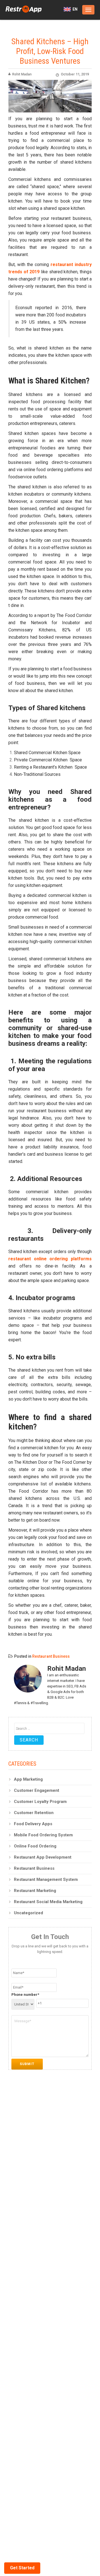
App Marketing (28, 1779)
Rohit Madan (22, 74)
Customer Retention (34, 1813)
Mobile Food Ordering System (43, 1835)
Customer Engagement (37, 1790)
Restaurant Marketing (35, 1891)
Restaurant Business (51, 1656)
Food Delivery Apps (33, 1824)
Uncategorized (28, 1913)
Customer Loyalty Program (40, 1802)
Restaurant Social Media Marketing (48, 1902)
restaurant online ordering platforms (50, 1259)
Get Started (22, 2568)
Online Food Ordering (35, 1846)
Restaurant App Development (43, 1857)
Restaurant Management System (46, 1879)
